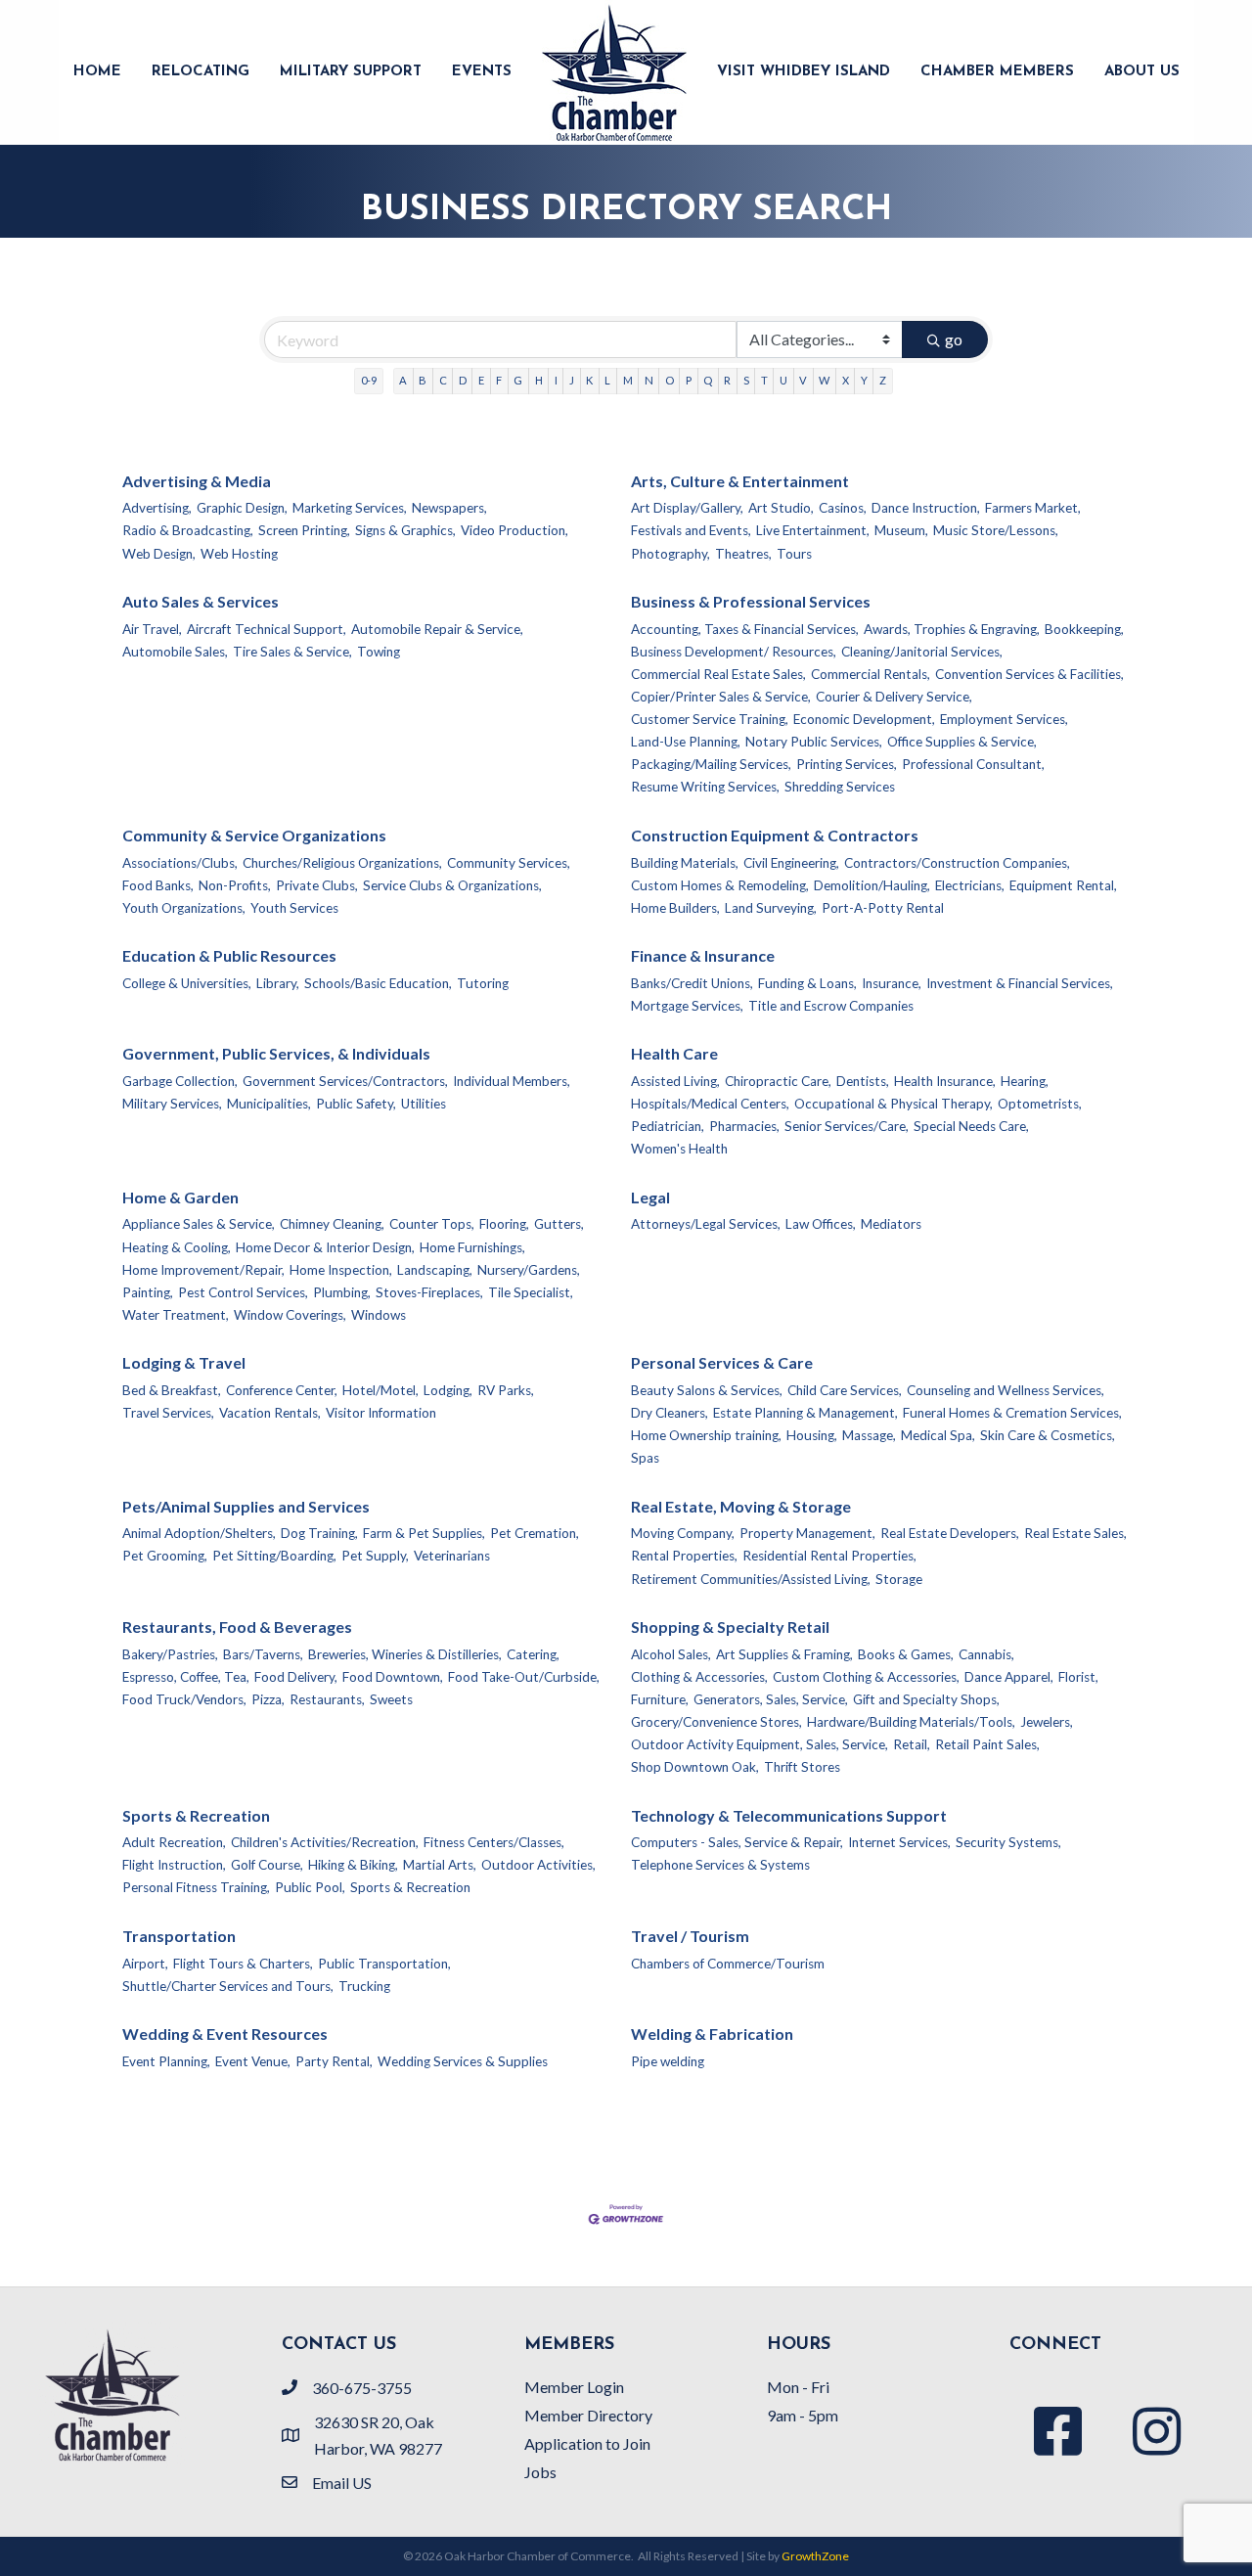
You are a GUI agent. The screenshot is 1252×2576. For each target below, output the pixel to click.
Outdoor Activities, (538, 1865)
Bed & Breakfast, (172, 1390)
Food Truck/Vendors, (184, 1699)
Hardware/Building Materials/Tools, (911, 1722)
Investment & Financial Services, (1020, 983)
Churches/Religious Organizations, (342, 863)
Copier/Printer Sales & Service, (721, 697)
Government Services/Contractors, (345, 1081)
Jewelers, (1047, 1722)
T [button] (764, 380)
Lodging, (448, 1390)
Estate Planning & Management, (805, 1413)
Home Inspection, (341, 1270)
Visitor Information (381, 1413)
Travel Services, (168, 1413)
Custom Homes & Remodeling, (720, 885)
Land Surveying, (771, 908)
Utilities (424, 1104)
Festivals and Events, (691, 530)
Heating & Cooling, (177, 1247)
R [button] (727, 380)
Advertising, (157, 508)
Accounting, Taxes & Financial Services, (745, 629)
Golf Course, (267, 1865)
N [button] (649, 380)
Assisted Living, (675, 1081)
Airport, (145, 1964)
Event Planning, (166, 2061)
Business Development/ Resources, (734, 652)
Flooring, (504, 1224)
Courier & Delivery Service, (894, 697)
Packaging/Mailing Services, (711, 764)
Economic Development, (864, 719)
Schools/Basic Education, (378, 983)
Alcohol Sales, (671, 1654)
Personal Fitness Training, (196, 1887)
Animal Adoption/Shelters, (199, 1533)
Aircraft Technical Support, (267, 629)
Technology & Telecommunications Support (789, 1815)
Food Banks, (158, 885)
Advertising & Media (197, 481)
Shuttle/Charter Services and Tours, (228, 1986)
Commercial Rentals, (871, 674)
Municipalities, (269, 1104)
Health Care (674, 1053)
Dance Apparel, (1009, 1677)
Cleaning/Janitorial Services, (922, 652)
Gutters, (559, 1224)
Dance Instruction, (926, 508)
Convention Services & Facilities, (1029, 674)
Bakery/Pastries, (170, 1654)
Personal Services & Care (722, 1362)
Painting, (148, 1292)
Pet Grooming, (165, 1556)
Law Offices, (821, 1224)
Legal (650, 1197)
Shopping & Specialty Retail (730, 1627)
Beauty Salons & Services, (707, 1390)
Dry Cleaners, (670, 1413)
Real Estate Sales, (1075, 1533)
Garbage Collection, (180, 1081)
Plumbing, (342, 1292)
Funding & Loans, (807, 983)
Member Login (574, 2387)
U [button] (783, 380)
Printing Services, (847, 764)
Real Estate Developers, (950, 1533)
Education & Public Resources (229, 955)
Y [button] (864, 380)
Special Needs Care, (971, 1126)
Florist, (1078, 1677)
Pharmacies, (744, 1126)
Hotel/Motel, (380, 1390)
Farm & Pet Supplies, (424, 1533)
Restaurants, (327, 1699)
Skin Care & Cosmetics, (1048, 1435)
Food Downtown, (393, 1677)
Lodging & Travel (184, 1362)
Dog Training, (319, 1533)
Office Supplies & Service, (962, 742)
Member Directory (588, 2415)
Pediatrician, (668, 1126)
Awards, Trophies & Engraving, (952, 629)
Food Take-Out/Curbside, (524, 1677)
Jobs (540, 2472)
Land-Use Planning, (686, 742)
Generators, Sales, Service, (771, 1699)
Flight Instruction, (174, 1865)
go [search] (954, 339)
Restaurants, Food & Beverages (237, 1627)
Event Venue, (253, 2061)
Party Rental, (334, 2061)
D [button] (463, 380)
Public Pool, (310, 1887)
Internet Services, (899, 1842)
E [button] (481, 380)
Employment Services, (1004, 719)
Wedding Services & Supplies (463, 2061)
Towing (379, 652)
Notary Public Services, (814, 742)
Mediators (891, 1224)
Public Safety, (356, 1104)
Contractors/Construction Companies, (957, 863)
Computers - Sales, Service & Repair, (737, 1842)
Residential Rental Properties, (829, 1556)
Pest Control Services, (243, 1292)
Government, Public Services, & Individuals (276, 1053)
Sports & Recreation (196, 1815)
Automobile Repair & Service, (437, 629)
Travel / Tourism (690, 1936)
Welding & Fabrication (712, 2034)
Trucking (364, 1986)
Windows (379, 1315)
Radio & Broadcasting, (188, 530)
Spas (645, 1458)
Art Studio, (781, 508)
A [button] (403, 380)
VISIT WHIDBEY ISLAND (804, 72)
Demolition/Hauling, (872, 885)
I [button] (556, 380)
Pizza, (268, 1699)
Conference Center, (282, 1390)
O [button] (670, 380)
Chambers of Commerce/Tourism (728, 1964)
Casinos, (843, 508)
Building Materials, (685, 863)
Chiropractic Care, (778, 1081)
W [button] (824, 380)
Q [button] (708, 380)
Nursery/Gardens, (529, 1270)
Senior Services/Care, (847, 1126)
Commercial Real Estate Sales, (718, 674)
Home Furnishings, (472, 1247)
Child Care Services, (845, 1390)
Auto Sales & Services (201, 601)
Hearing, (1025, 1081)
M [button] (628, 380)
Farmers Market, (1033, 508)
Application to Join (587, 2443)
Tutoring (483, 983)
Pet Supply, (375, 1556)
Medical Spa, (938, 1435)
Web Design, (159, 554)
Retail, (912, 1744)
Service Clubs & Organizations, (452, 885)
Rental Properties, (684, 1556)
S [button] (746, 380)
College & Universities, (187, 983)
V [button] (803, 380)
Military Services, (172, 1104)
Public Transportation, (384, 1964)
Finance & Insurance (703, 955)
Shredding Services (840, 787)
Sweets (391, 1699)
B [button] (423, 380)
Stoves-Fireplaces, (429, 1292)
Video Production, (514, 530)
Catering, (533, 1654)
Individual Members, (512, 1081)
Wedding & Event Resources (225, 2034)
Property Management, (807, 1533)
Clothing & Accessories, (699, 1677)
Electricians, (970, 885)
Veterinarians (452, 1556)
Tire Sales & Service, (292, 652)
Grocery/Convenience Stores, (716, 1722)
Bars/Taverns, (263, 1654)
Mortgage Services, (687, 1006)
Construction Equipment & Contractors (775, 835)
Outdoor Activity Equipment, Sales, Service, (760, 1744)
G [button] (518, 380)
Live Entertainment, (813, 530)
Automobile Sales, (175, 652)
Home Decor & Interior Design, (325, 1247)
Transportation (179, 1936)
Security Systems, (1008, 1842)
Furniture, (660, 1699)
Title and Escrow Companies (831, 1006)
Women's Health (679, 1149)
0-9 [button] (369, 380)
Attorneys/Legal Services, (706, 1224)
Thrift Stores (802, 1767)
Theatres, (743, 554)
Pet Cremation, (535, 1533)
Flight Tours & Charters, (243, 1964)
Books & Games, (906, 1654)
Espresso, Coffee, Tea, (186, 1677)
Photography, (671, 554)
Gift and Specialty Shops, (926, 1699)
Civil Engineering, (791, 863)
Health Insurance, (945, 1081)
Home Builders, (675, 908)
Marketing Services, (350, 508)
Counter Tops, (432, 1224)
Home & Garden (180, 1197)
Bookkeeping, (1084, 629)
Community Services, (509, 863)
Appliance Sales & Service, (199, 1224)
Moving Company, (683, 1533)
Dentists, (863, 1081)
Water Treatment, (176, 1315)
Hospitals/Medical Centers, (710, 1104)
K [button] (589, 380)
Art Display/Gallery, (687, 508)
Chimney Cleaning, (332, 1224)
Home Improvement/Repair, (203, 1270)
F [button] (499, 380)
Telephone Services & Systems (720, 1865)
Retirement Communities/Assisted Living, (751, 1579)
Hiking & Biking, (353, 1865)
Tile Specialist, (531, 1292)
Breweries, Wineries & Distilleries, (405, 1654)
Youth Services (294, 908)
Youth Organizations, (184, 908)
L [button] (607, 380)
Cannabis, (986, 1654)
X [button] (846, 380)
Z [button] (883, 380)
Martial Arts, (440, 1865)
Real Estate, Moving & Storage (741, 1506)
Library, (278, 983)
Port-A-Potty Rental (883, 908)
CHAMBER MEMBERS (997, 72)
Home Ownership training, (706, 1435)
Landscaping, (435, 1270)
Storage (899, 1579)
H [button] (539, 380)
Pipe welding (668, 2061)
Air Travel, (152, 629)
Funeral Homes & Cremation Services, (1012, 1413)
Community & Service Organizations (254, 835)
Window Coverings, (290, 1315)
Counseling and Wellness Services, (1006, 1390)
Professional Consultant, (973, 764)
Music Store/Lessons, (996, 530)
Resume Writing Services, (705, 787)
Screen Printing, (304, 530)
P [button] (689, 380)
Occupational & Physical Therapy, (894, 1104)
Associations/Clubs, (180, 863)
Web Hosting (239, 554)
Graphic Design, (242, 508)
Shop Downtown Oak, (695, 1767)
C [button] (443, 380)
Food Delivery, (296, 1677)
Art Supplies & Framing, (784, 1654)
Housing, (812, 1435)
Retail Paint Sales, (987, 1744)
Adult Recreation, (174, 1842)
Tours (794, 554)
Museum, (901, 530)
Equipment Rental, (1063, 885)
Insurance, (892, 983)
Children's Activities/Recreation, (325, 1842)
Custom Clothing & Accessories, (866, 1677)
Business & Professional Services (751, 601)
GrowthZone (815, 2556)
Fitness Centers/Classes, (494, 1842)
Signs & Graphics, (405, 530)
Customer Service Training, (710, 719)
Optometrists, (1040, 1104)
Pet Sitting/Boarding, (274, 1556)
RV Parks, (506, 1390)
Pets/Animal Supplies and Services (246, 1506)
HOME (97, 72)
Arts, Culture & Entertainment (740, 481)
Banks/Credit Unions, (692, 983)
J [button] (572, 380)
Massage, (869, 1435)
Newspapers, (449, 508)
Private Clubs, (317, 885)
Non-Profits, (235, 885)
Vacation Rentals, (270, 1413)
